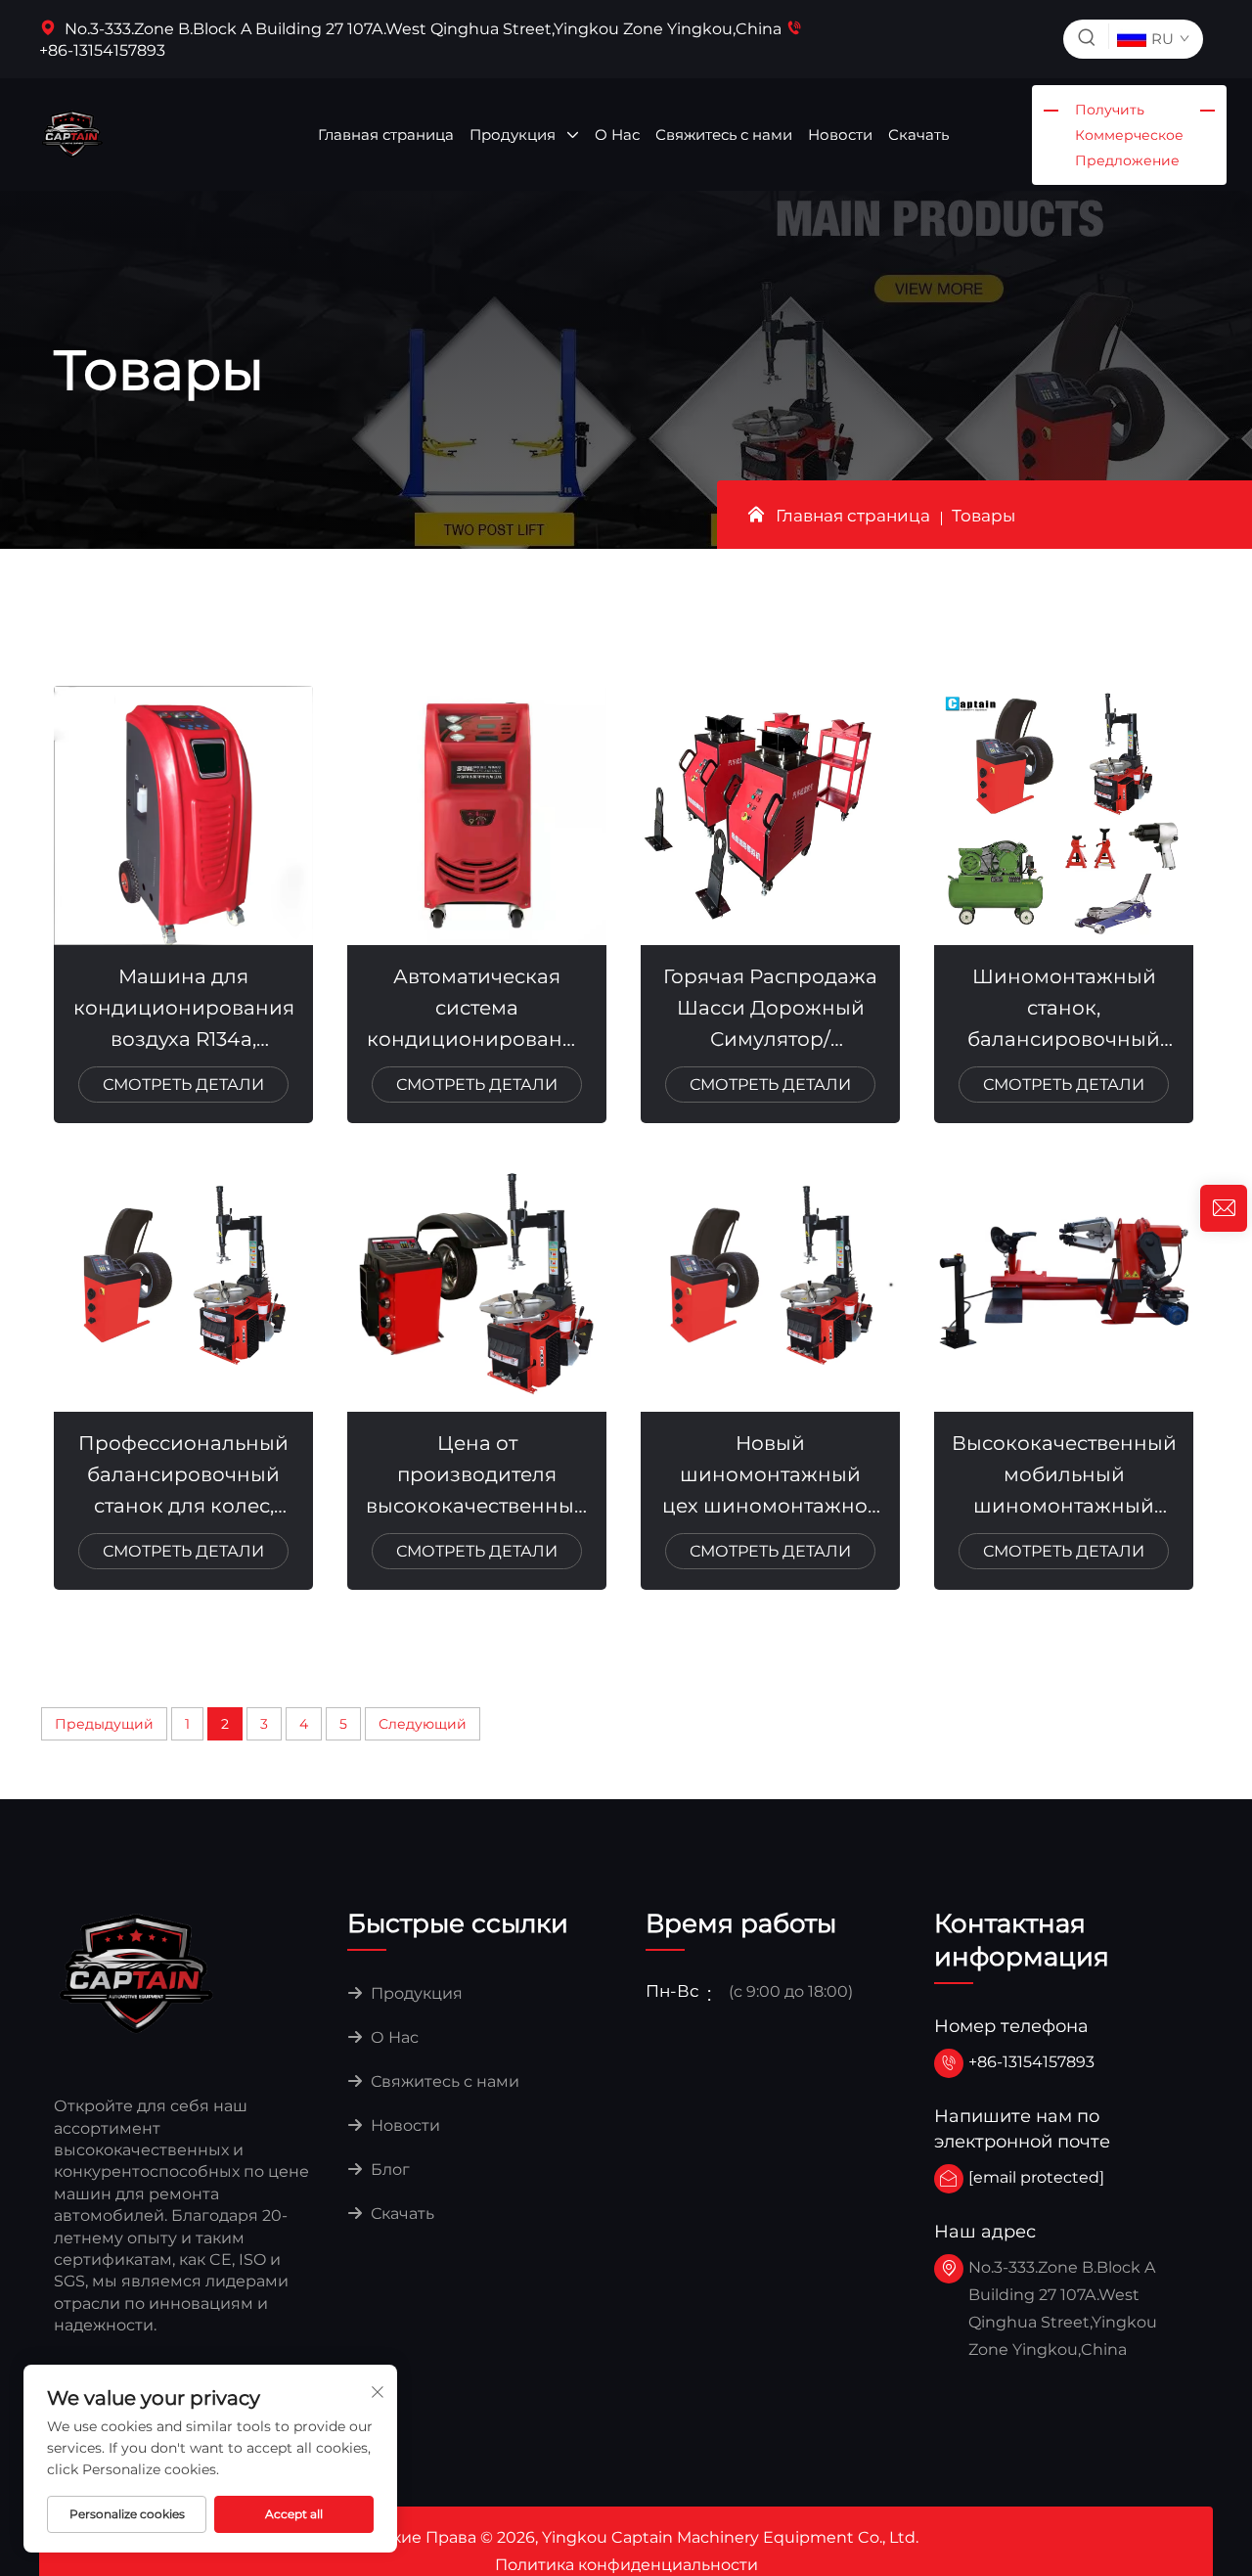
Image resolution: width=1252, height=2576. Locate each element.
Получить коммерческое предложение (1129, 135)
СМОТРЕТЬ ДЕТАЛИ (183, 1085)
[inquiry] (1224, 1208)
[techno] (137, 1972)
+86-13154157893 (1031, 2062)
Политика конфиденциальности (626, 2565)
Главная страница (386, 135)
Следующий (423, 1724)
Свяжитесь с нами (724, 135)
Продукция (514, 135)
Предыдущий (104, 1724)
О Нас (617, 135)
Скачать (918, 135)
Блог (388, 2169)
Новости (840, 135)
